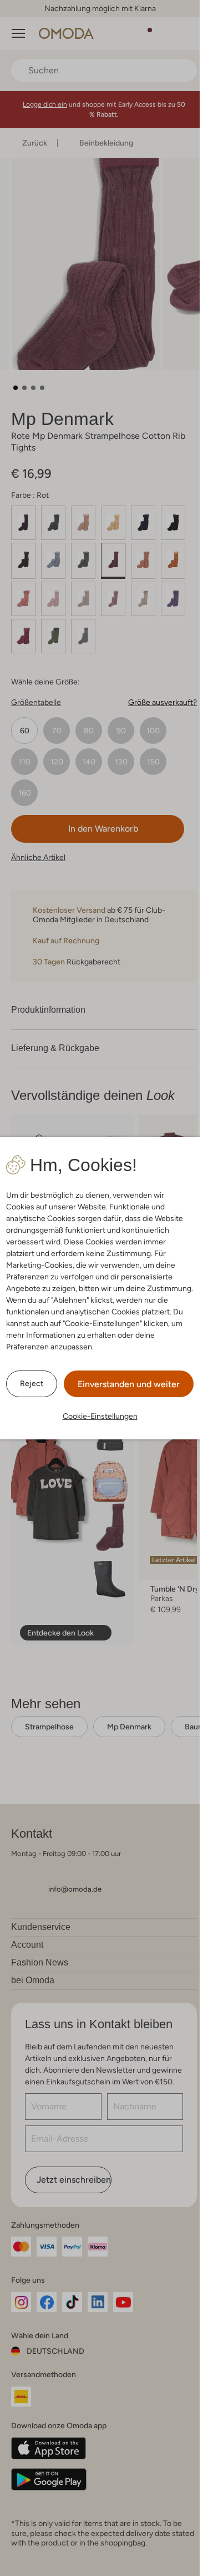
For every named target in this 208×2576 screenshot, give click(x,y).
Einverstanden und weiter (129, 1384)
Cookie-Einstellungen (100, 1416)
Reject (32, 1383)
